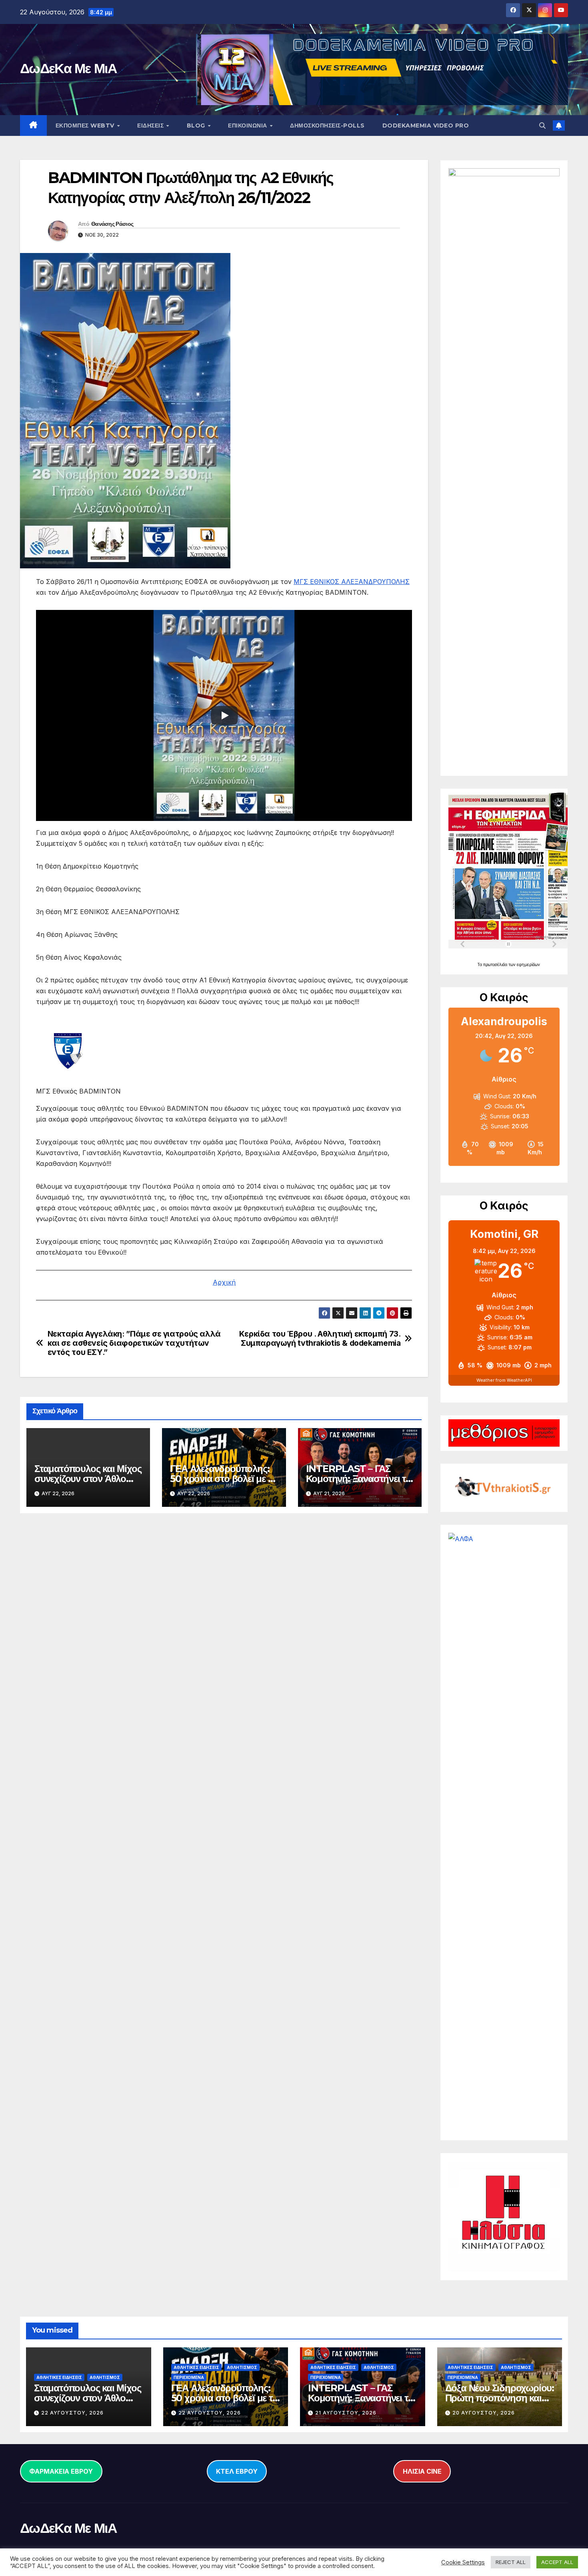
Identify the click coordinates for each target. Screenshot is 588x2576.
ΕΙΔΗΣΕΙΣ (151, 126)
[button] (542, 126)
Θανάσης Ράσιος (112, 224)
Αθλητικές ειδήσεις (59, 2377)
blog (197, 126)
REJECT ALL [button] (511, 2562)
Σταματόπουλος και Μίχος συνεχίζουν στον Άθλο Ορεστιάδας (88, 1479)
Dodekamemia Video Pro (426, 126)
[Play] (224, 715)
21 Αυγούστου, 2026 (346, 2413)
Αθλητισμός (105, 2377)
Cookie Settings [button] (463, 2562)
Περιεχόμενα (189, 2377)
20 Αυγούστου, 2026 (484, 2413)
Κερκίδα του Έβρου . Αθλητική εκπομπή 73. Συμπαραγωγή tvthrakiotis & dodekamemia (320, 1339)
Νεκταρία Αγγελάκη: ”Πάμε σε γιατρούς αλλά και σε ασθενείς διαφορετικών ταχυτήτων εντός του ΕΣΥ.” (134, 1343)
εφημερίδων (528, 964)
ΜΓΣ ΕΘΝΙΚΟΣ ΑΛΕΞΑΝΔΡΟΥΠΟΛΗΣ (352, 582)
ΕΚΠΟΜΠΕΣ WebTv (86, 126)
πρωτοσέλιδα (496, 964)
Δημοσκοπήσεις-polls (327, 126)
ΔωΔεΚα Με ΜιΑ (68, 68)
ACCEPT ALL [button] (557, 2562)
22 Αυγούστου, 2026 (72, 2413)
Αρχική (224, 1282)
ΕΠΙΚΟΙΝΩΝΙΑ (248, 126)
